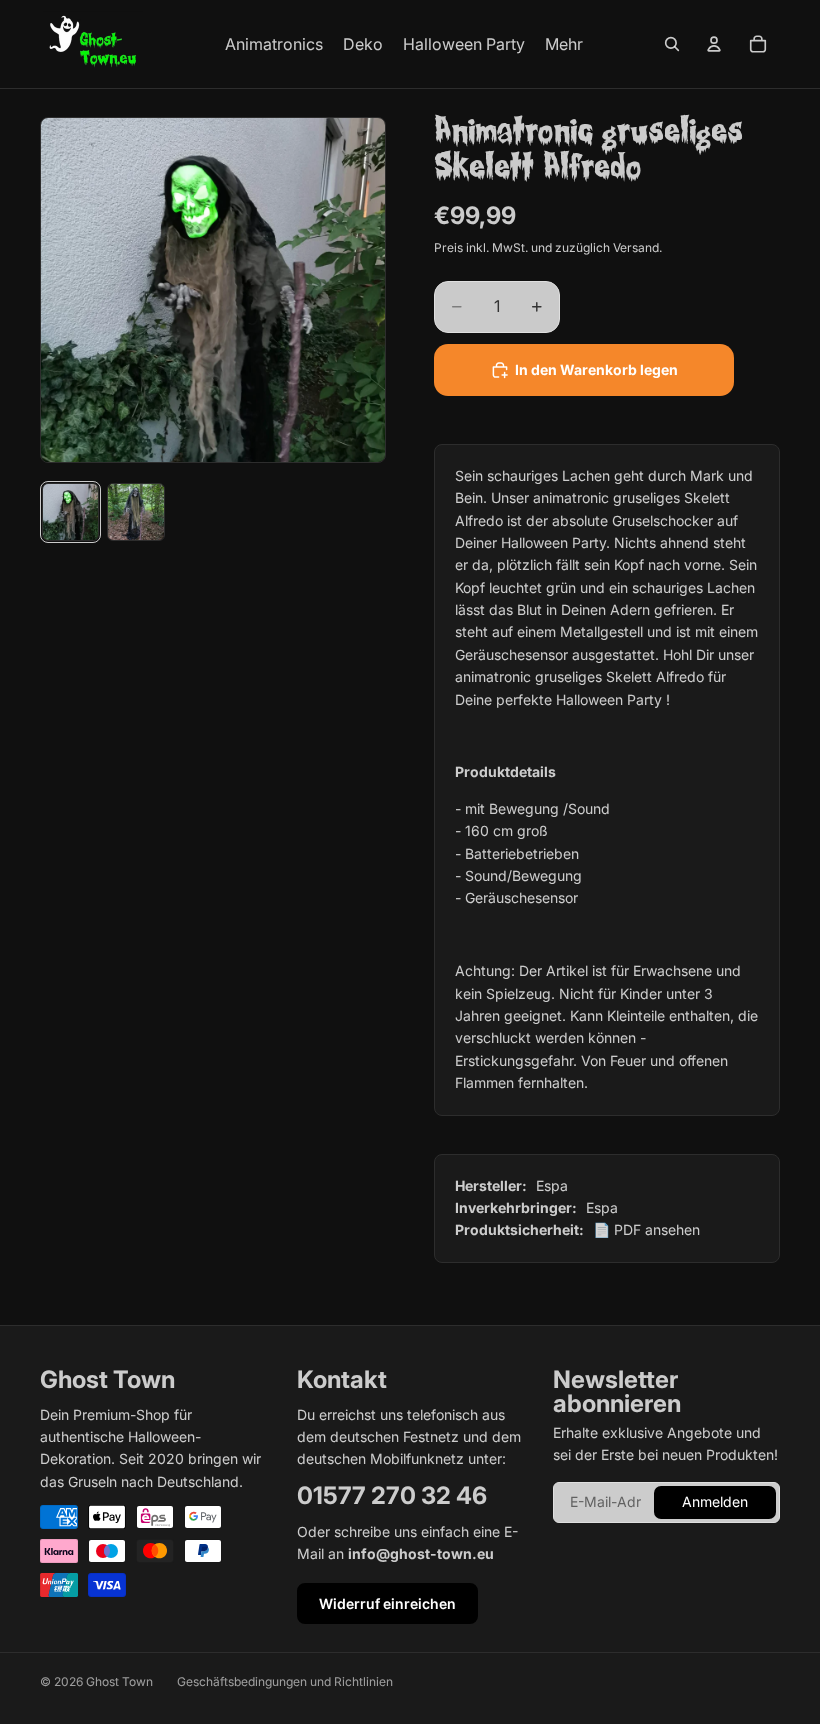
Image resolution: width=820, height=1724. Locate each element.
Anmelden (715, 1501)
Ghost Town (119, 1681)
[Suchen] (672, 44)
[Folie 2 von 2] (135, 511)
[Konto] (714, 44)
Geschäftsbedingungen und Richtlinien (285, 1681)
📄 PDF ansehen (646, 1229)
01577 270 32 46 (392, 1495)
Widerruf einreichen (387, 1603)
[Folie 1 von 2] (70, 511)
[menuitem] (564, 44)
